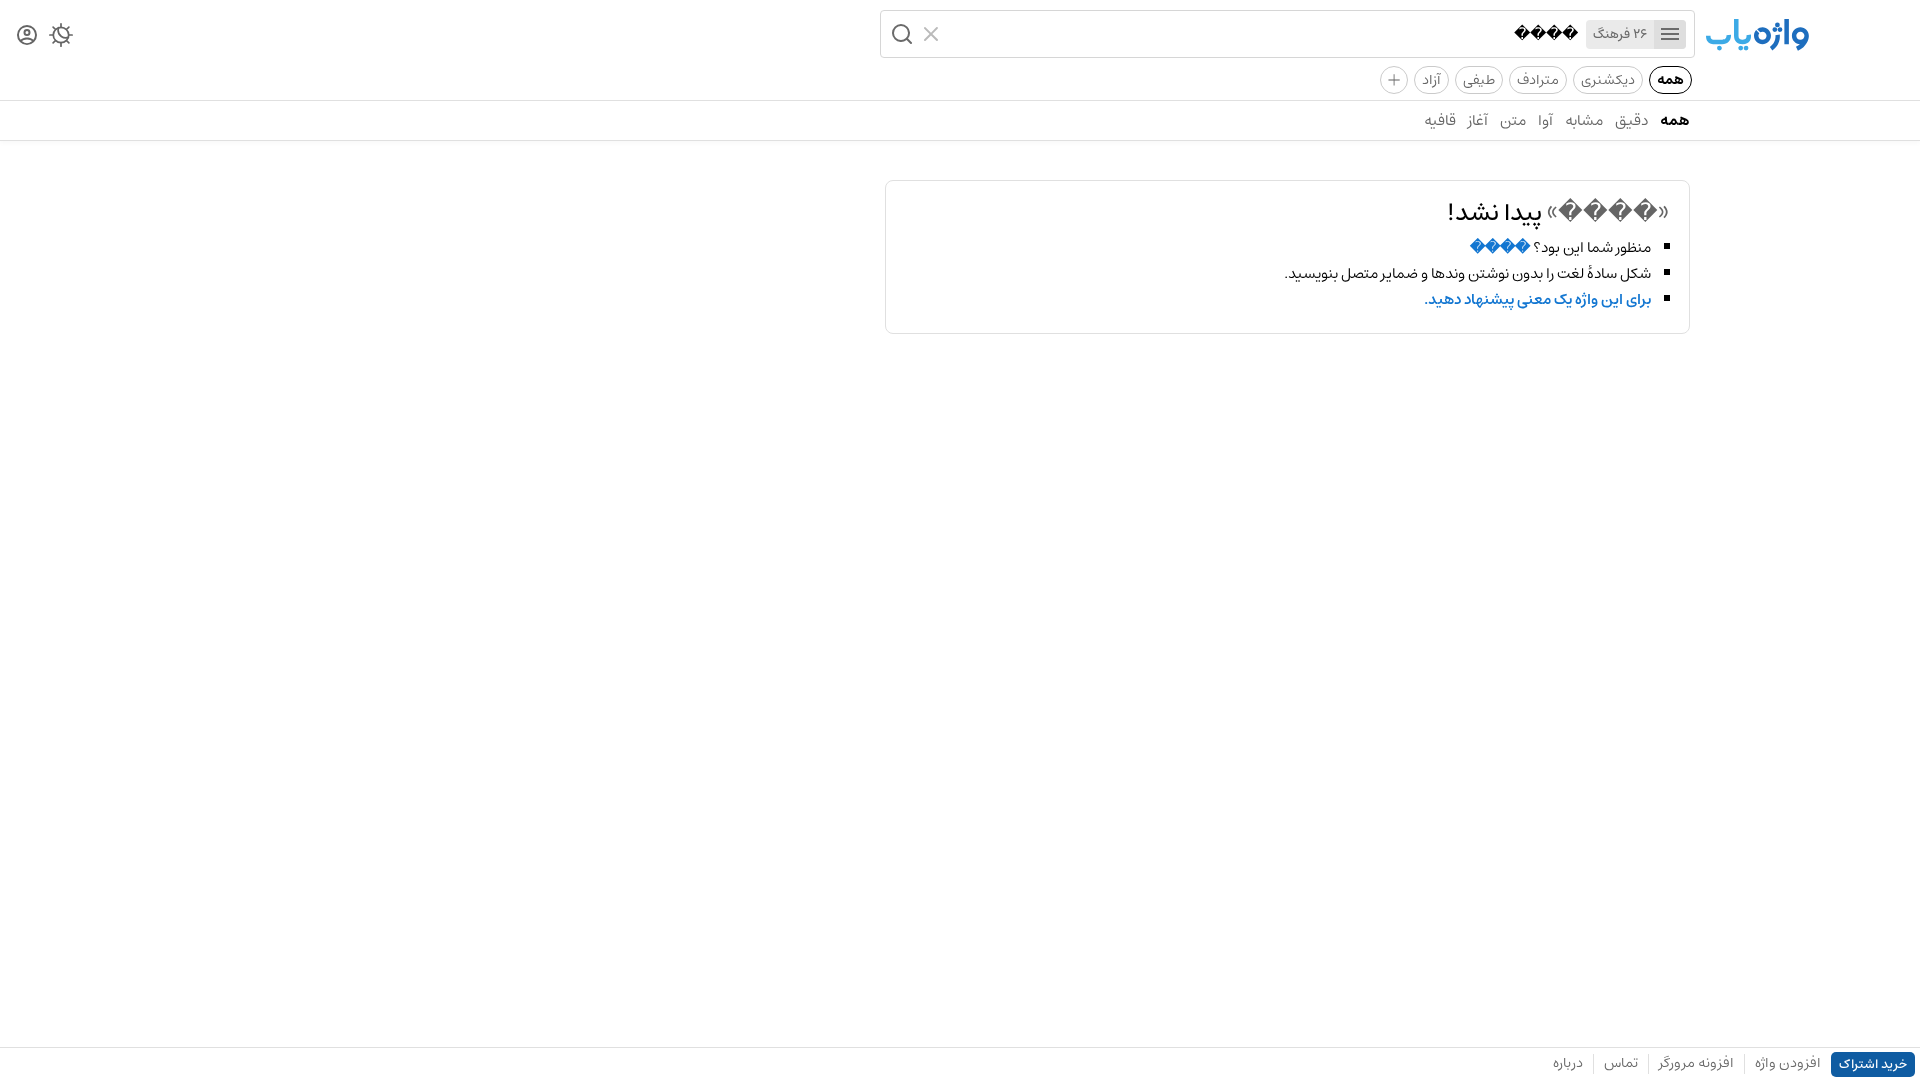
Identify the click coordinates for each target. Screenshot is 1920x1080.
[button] (900, 34)
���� (1500, 248)
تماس (1621, 1063)
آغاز (1478, 120)
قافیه (1440, 120)
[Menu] (1670, 34)
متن (1513, 120)
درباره (1568, 1063)
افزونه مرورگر (1696, 1063)
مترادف (1538, 80)
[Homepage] (1757, 36)
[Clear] (933, 34)
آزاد (1431, 80)
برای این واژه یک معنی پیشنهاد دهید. (1537, 300)
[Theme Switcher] (61, 39)
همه (1670, 80)
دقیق (1631, 120)
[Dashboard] (27, 36)
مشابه (1584, 120)
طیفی (1479, 80)
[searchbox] (1263, 34)
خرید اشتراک (1873, 1064)
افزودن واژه (1788, 1063)
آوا (1545, 120)
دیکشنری (1608, 80)
